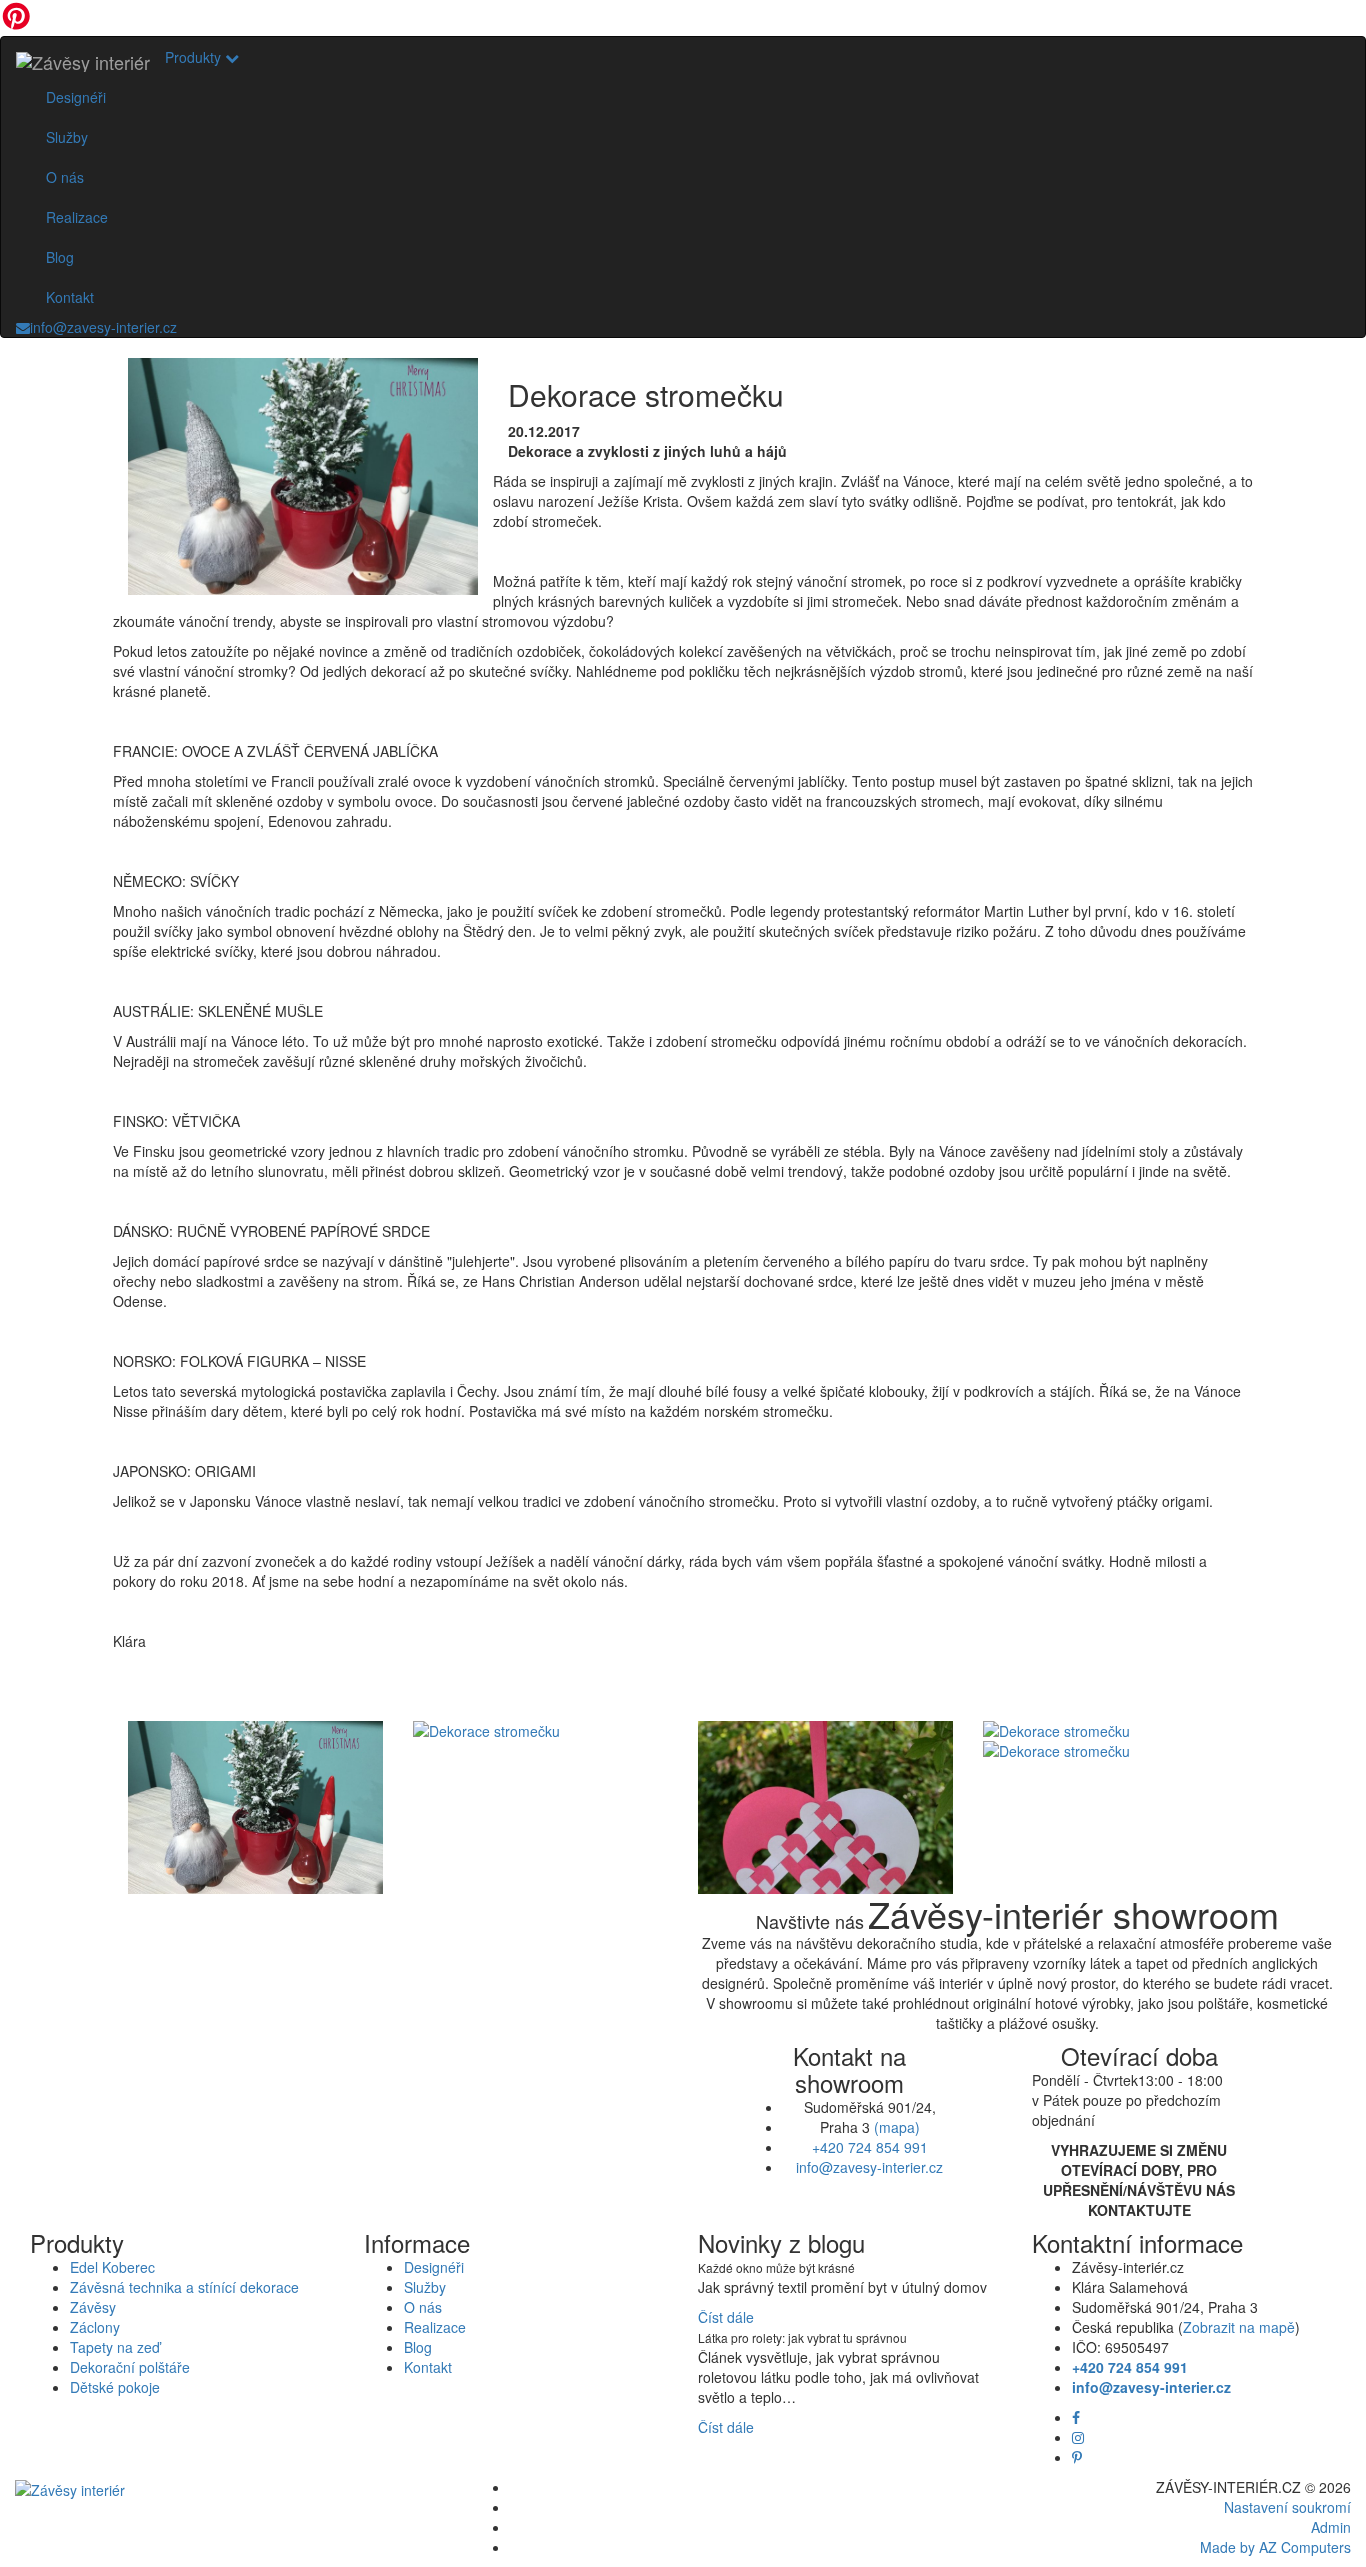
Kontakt (70, 297)
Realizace (77, 217)
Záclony (95, 2327)
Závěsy (93, 2307)
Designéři (76, 97)
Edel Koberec (112, 2267)
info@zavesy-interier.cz (103, 327)
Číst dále (726, 2317)
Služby (67, 137)
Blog (60, 257)
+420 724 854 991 (870, 2147)
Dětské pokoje (115, 2387)
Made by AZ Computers (1275, 2547)
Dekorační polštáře (130, 2367)
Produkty (195, 57)
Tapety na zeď (115, 2347)
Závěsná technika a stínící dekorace (184, 2287)
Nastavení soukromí (1287, 2507)
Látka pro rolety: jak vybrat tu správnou (802, 2337)
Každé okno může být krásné (776, 2267)
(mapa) (897, 2127)
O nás (65, 177)
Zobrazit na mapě (1239, 2327)
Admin (1331, 2527)
